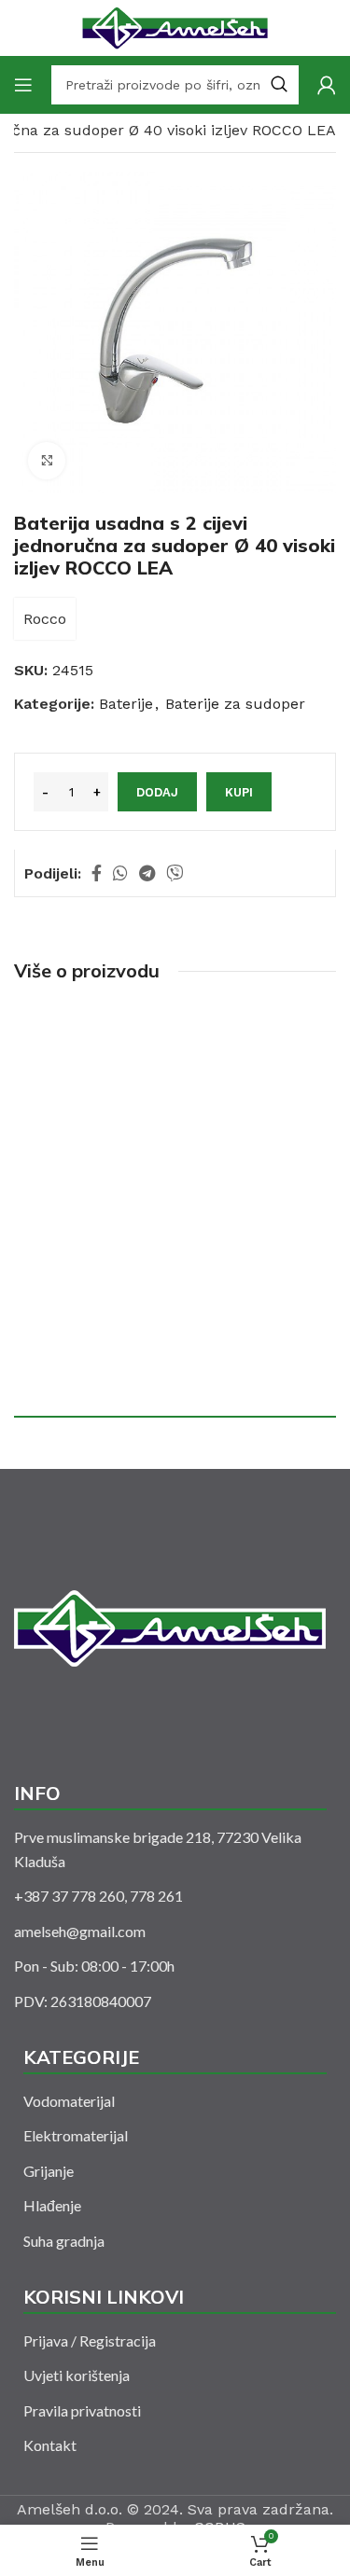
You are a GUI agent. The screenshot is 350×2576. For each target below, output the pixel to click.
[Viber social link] (175, 873)
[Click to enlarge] (47, 461)
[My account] (327, 85)
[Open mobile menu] (23, 85)
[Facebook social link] (97, 873)
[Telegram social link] (147, 873)
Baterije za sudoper (235, 704)
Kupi (239, 792)
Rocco (45, 619)
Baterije (126, 704)
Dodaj (157, 792)
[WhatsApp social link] (120, 873)
